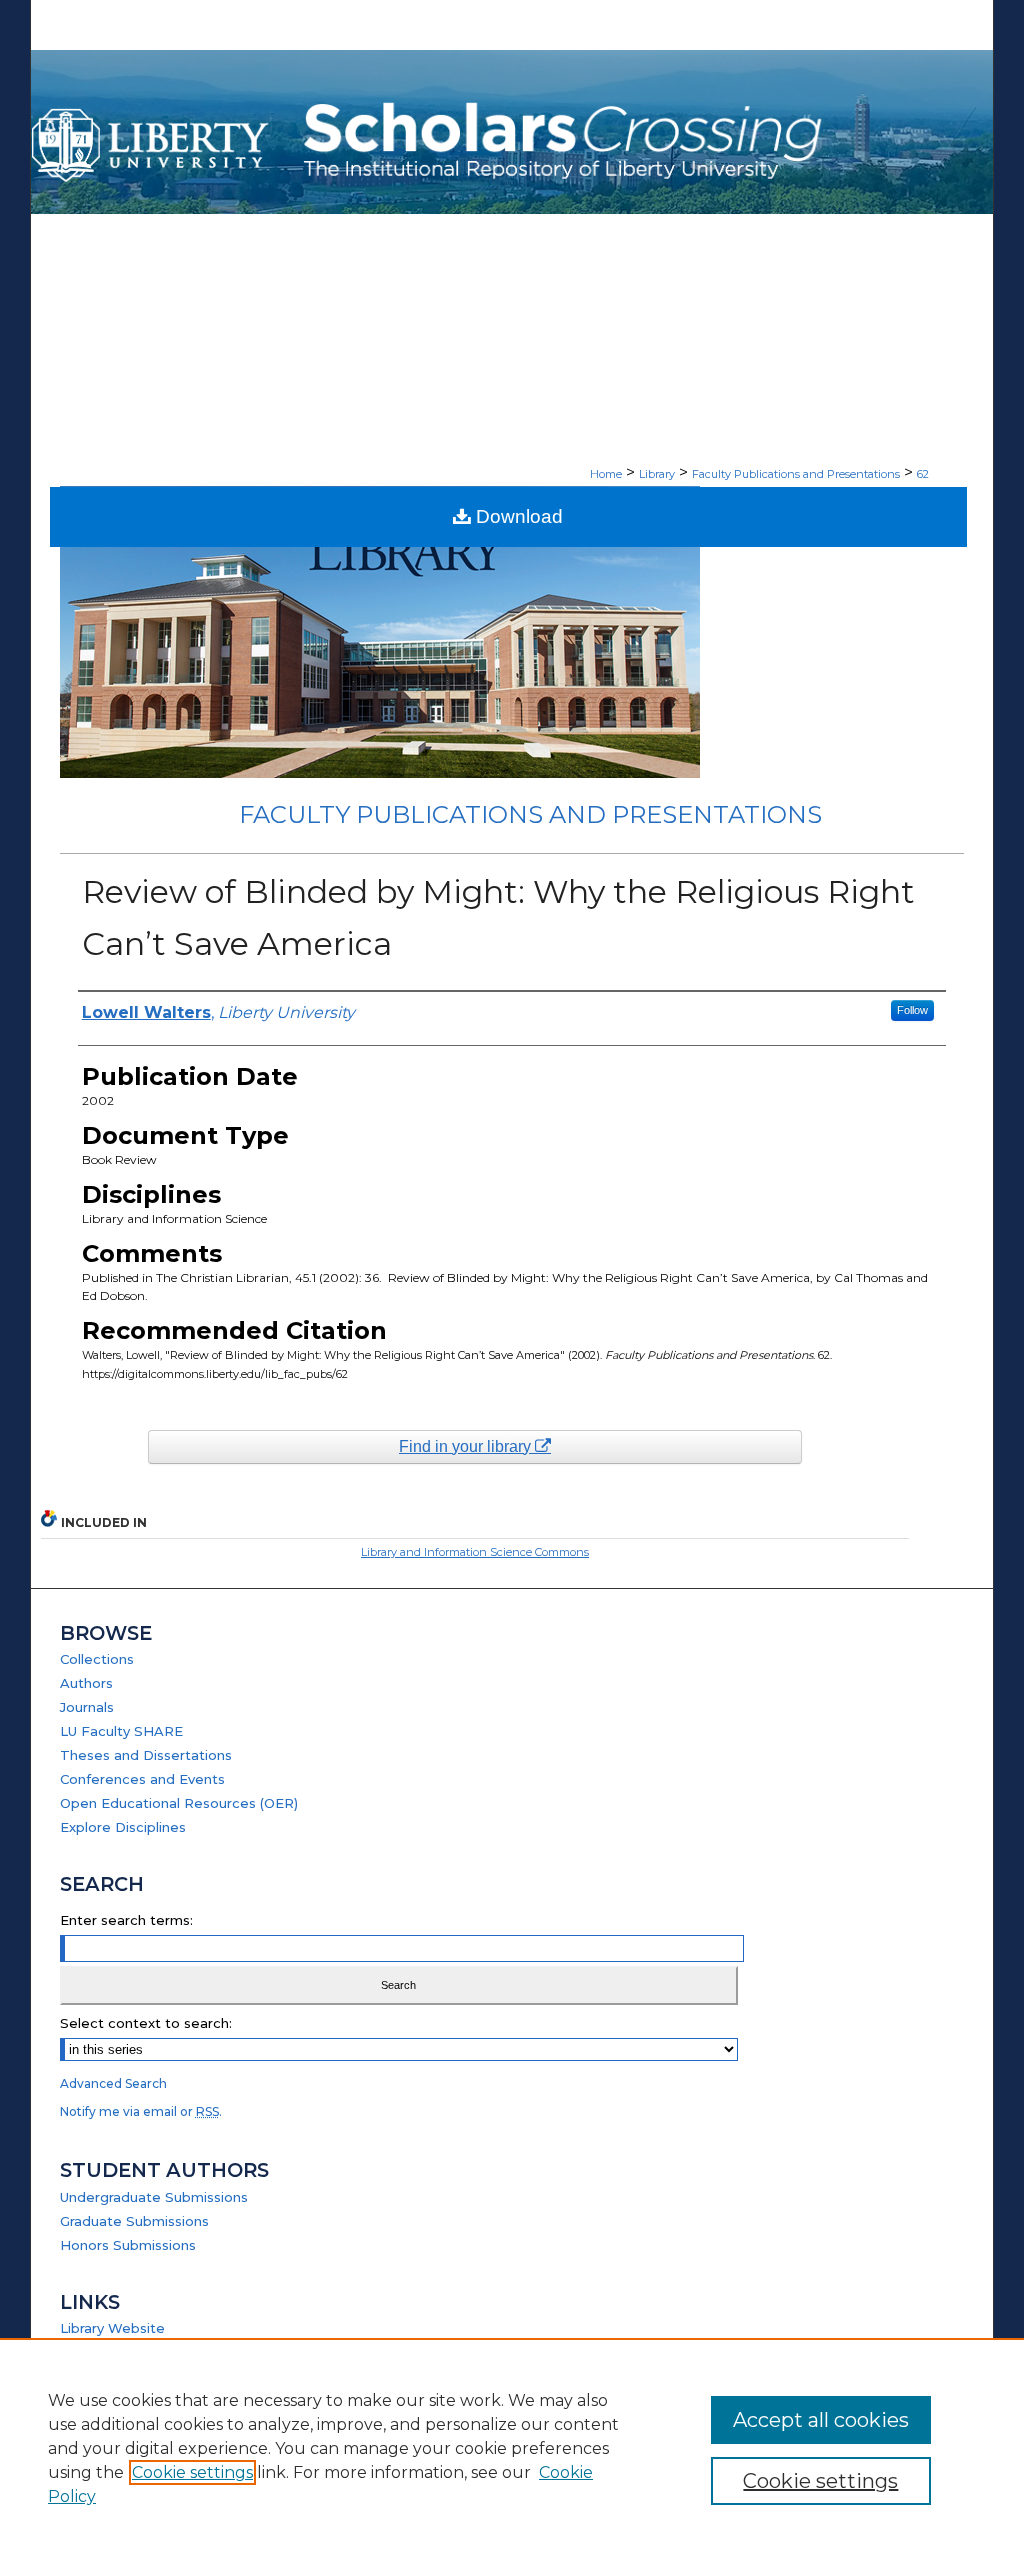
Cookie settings (192, 2472)
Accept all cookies (821, 2420)
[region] (512, 2448)
